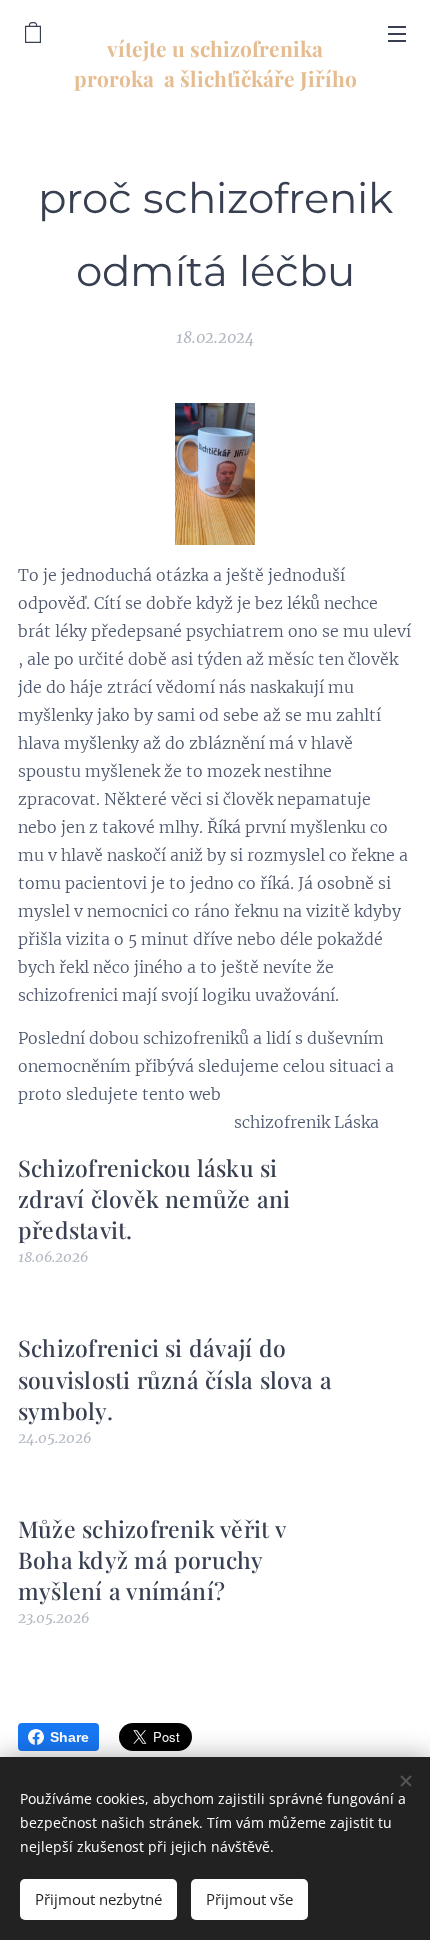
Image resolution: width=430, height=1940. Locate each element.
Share (69, 1737)
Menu (397, 33)
